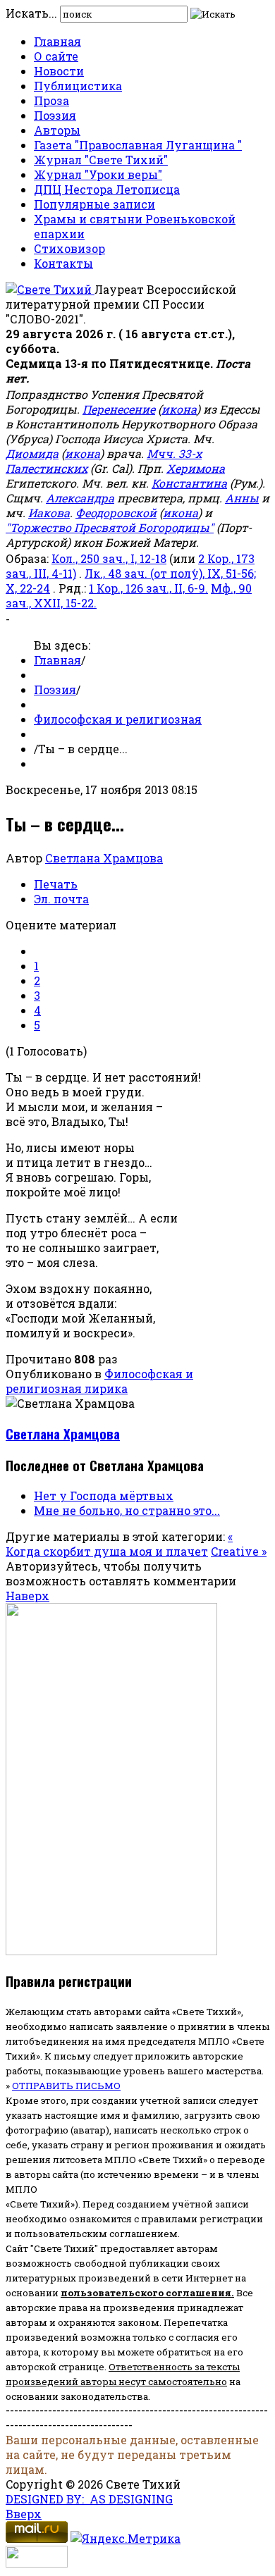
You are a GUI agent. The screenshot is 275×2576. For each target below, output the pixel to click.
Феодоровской (116, 513)
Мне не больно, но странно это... (127, 1510)
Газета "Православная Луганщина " (138, 145)
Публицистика (78, 86)
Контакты (63, 263)
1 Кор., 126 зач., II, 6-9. (148, 588)
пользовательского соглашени (143, 2293)
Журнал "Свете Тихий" (101, 160)
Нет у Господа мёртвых (104, 1496)
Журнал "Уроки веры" (98, 174)
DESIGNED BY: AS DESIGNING (89, 2499)
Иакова (49, 513)
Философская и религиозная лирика (99, 1381)
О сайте (56, 56)
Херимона (196, 468)
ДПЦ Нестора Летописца (107, 189)
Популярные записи (94, 204)
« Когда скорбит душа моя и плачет (119, 1544)
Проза (51, 100)
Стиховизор (69, 248)
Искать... (31, 13)
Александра (80, 498)
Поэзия (55, 115)
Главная (57, 41)
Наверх (28, 1596)
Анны (242, 498)
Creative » (239, 1551)
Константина (189, 483)
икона (179, 409)
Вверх (24, 2514)
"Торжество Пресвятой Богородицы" (110, 527)
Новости (59, 71)
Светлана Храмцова (104, 858)
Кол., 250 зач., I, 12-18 (109, 558)
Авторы (57, 130)
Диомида (32, 453)
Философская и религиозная (118, 719)
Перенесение (119, 409)
